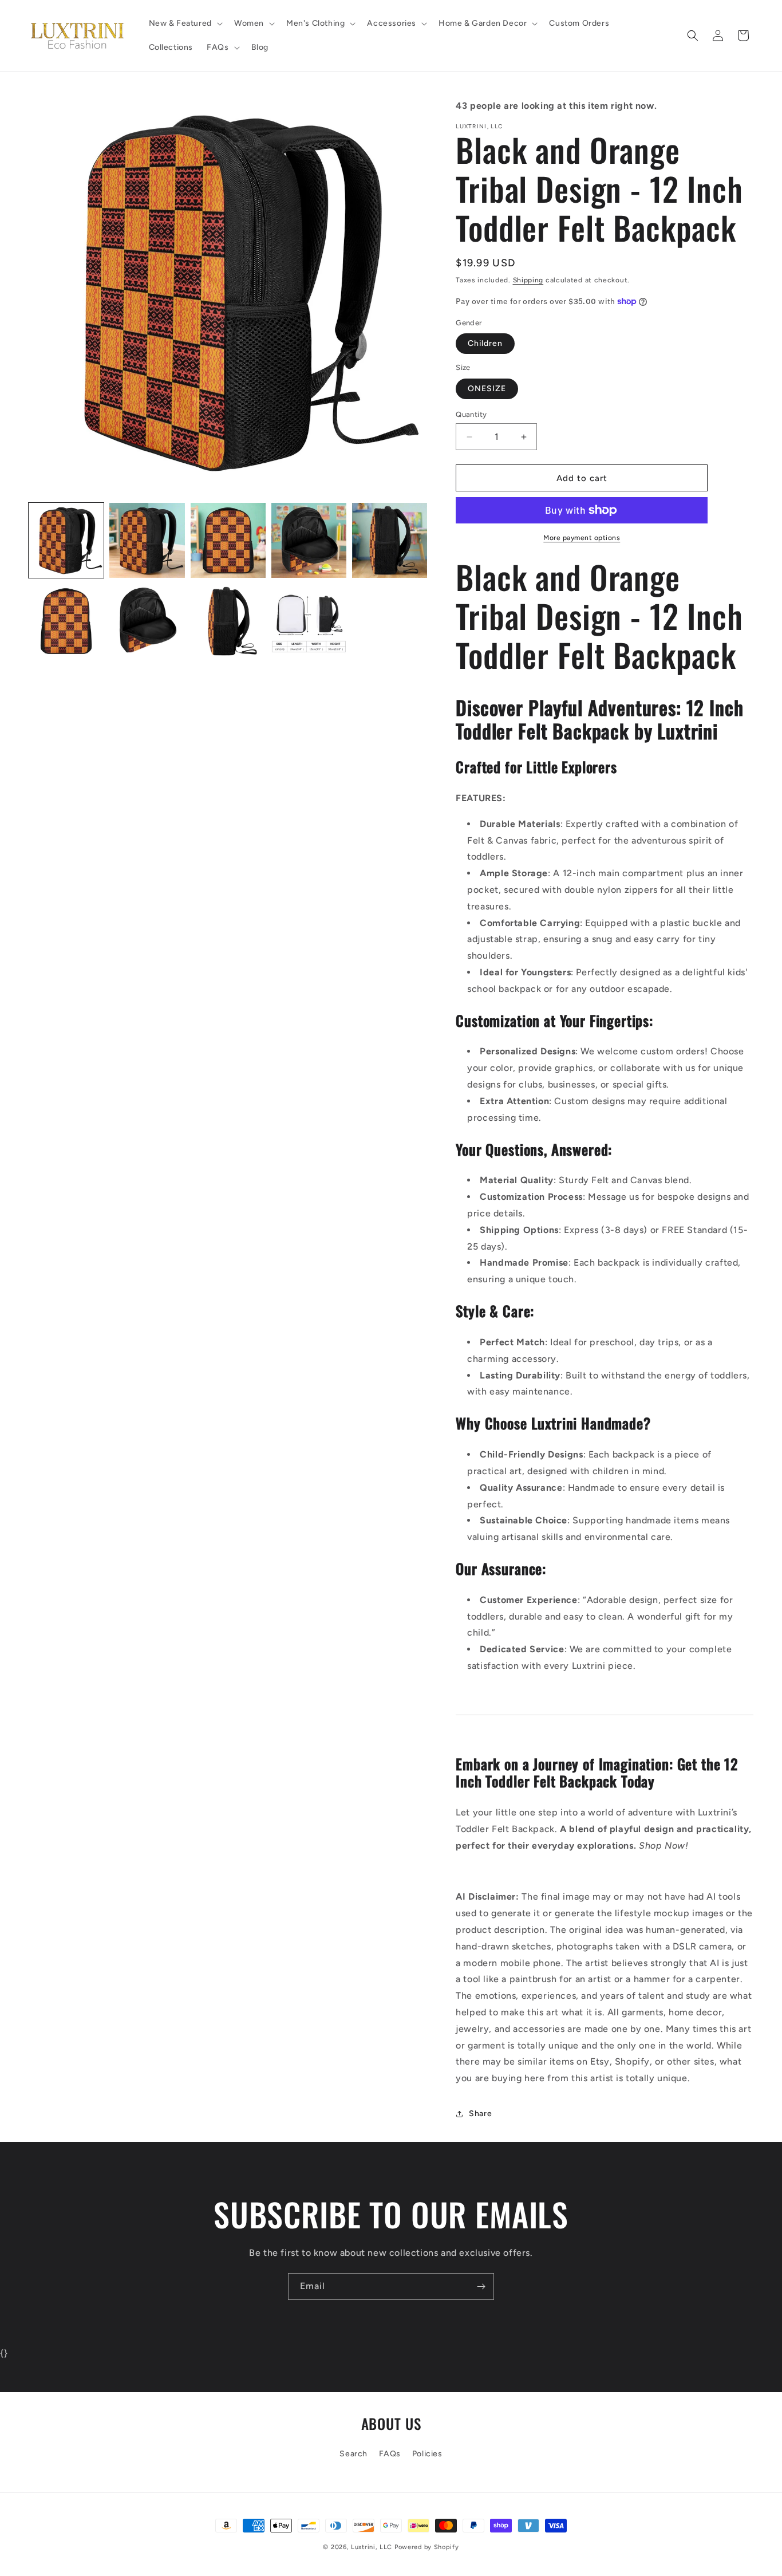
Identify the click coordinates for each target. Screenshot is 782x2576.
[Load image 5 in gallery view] (390, 540)
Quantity (471, 414)
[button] (185, 23)
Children (485, 343)
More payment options (582, 538)
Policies (427, 2454)
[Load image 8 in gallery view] (228, 621)
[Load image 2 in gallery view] (147, 540)
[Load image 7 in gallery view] (147, 621)
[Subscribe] (481, 2287)
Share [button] (480, 2114)
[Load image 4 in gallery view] (309, 540)
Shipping (528, 280)
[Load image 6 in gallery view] (66, 621)
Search (354, 2454)
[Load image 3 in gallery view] (228, 540)
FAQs (390, 2454)
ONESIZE (487, 389)
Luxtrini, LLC (372, 2547)
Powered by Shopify (427, 2547)
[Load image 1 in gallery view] (66, 540)
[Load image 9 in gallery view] (309, 621)
